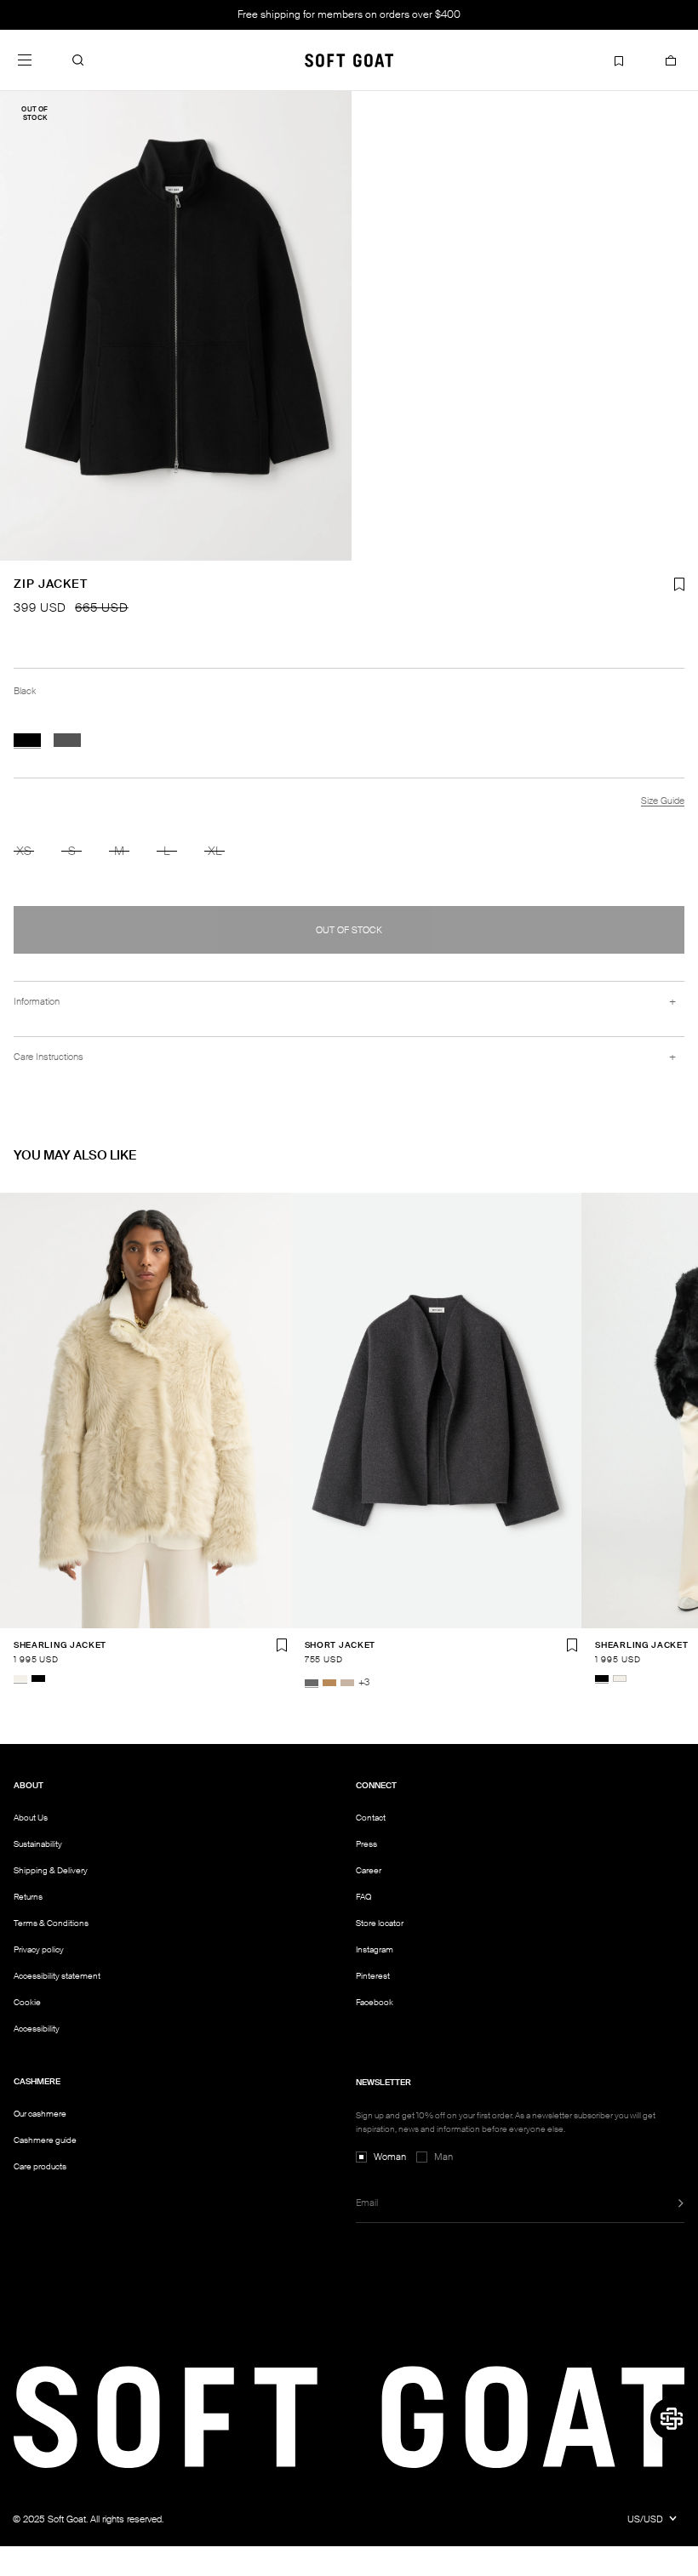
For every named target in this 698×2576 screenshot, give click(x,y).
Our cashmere (40, 2114)
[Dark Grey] (67, 740)
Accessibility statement (57, 1976)
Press (366, 1844)
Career (369, 1870)
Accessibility (37, 2029)
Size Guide (663, 801)
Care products (40, 2166)
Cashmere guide (45, 2140)
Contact (371, 1818)
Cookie (27, 2003)
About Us (31, 1818)
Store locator (380, 1923)
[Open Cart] (671, 60)
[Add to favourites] (282, 1645)
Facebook (375, 2002)
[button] (78, 60)
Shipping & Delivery (51, 1870)
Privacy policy (39, 1949)
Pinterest (373, 1976)
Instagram (375, 1949)
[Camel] (329, 1683)
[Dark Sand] (347, 1683)
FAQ (363, 1897)
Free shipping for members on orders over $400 (349, 14)
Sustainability (38, 1844)
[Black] (27, 740)
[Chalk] (20, 1678)
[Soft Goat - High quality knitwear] (349, 60)
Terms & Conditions (51, 1923)
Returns (28, 1897)
